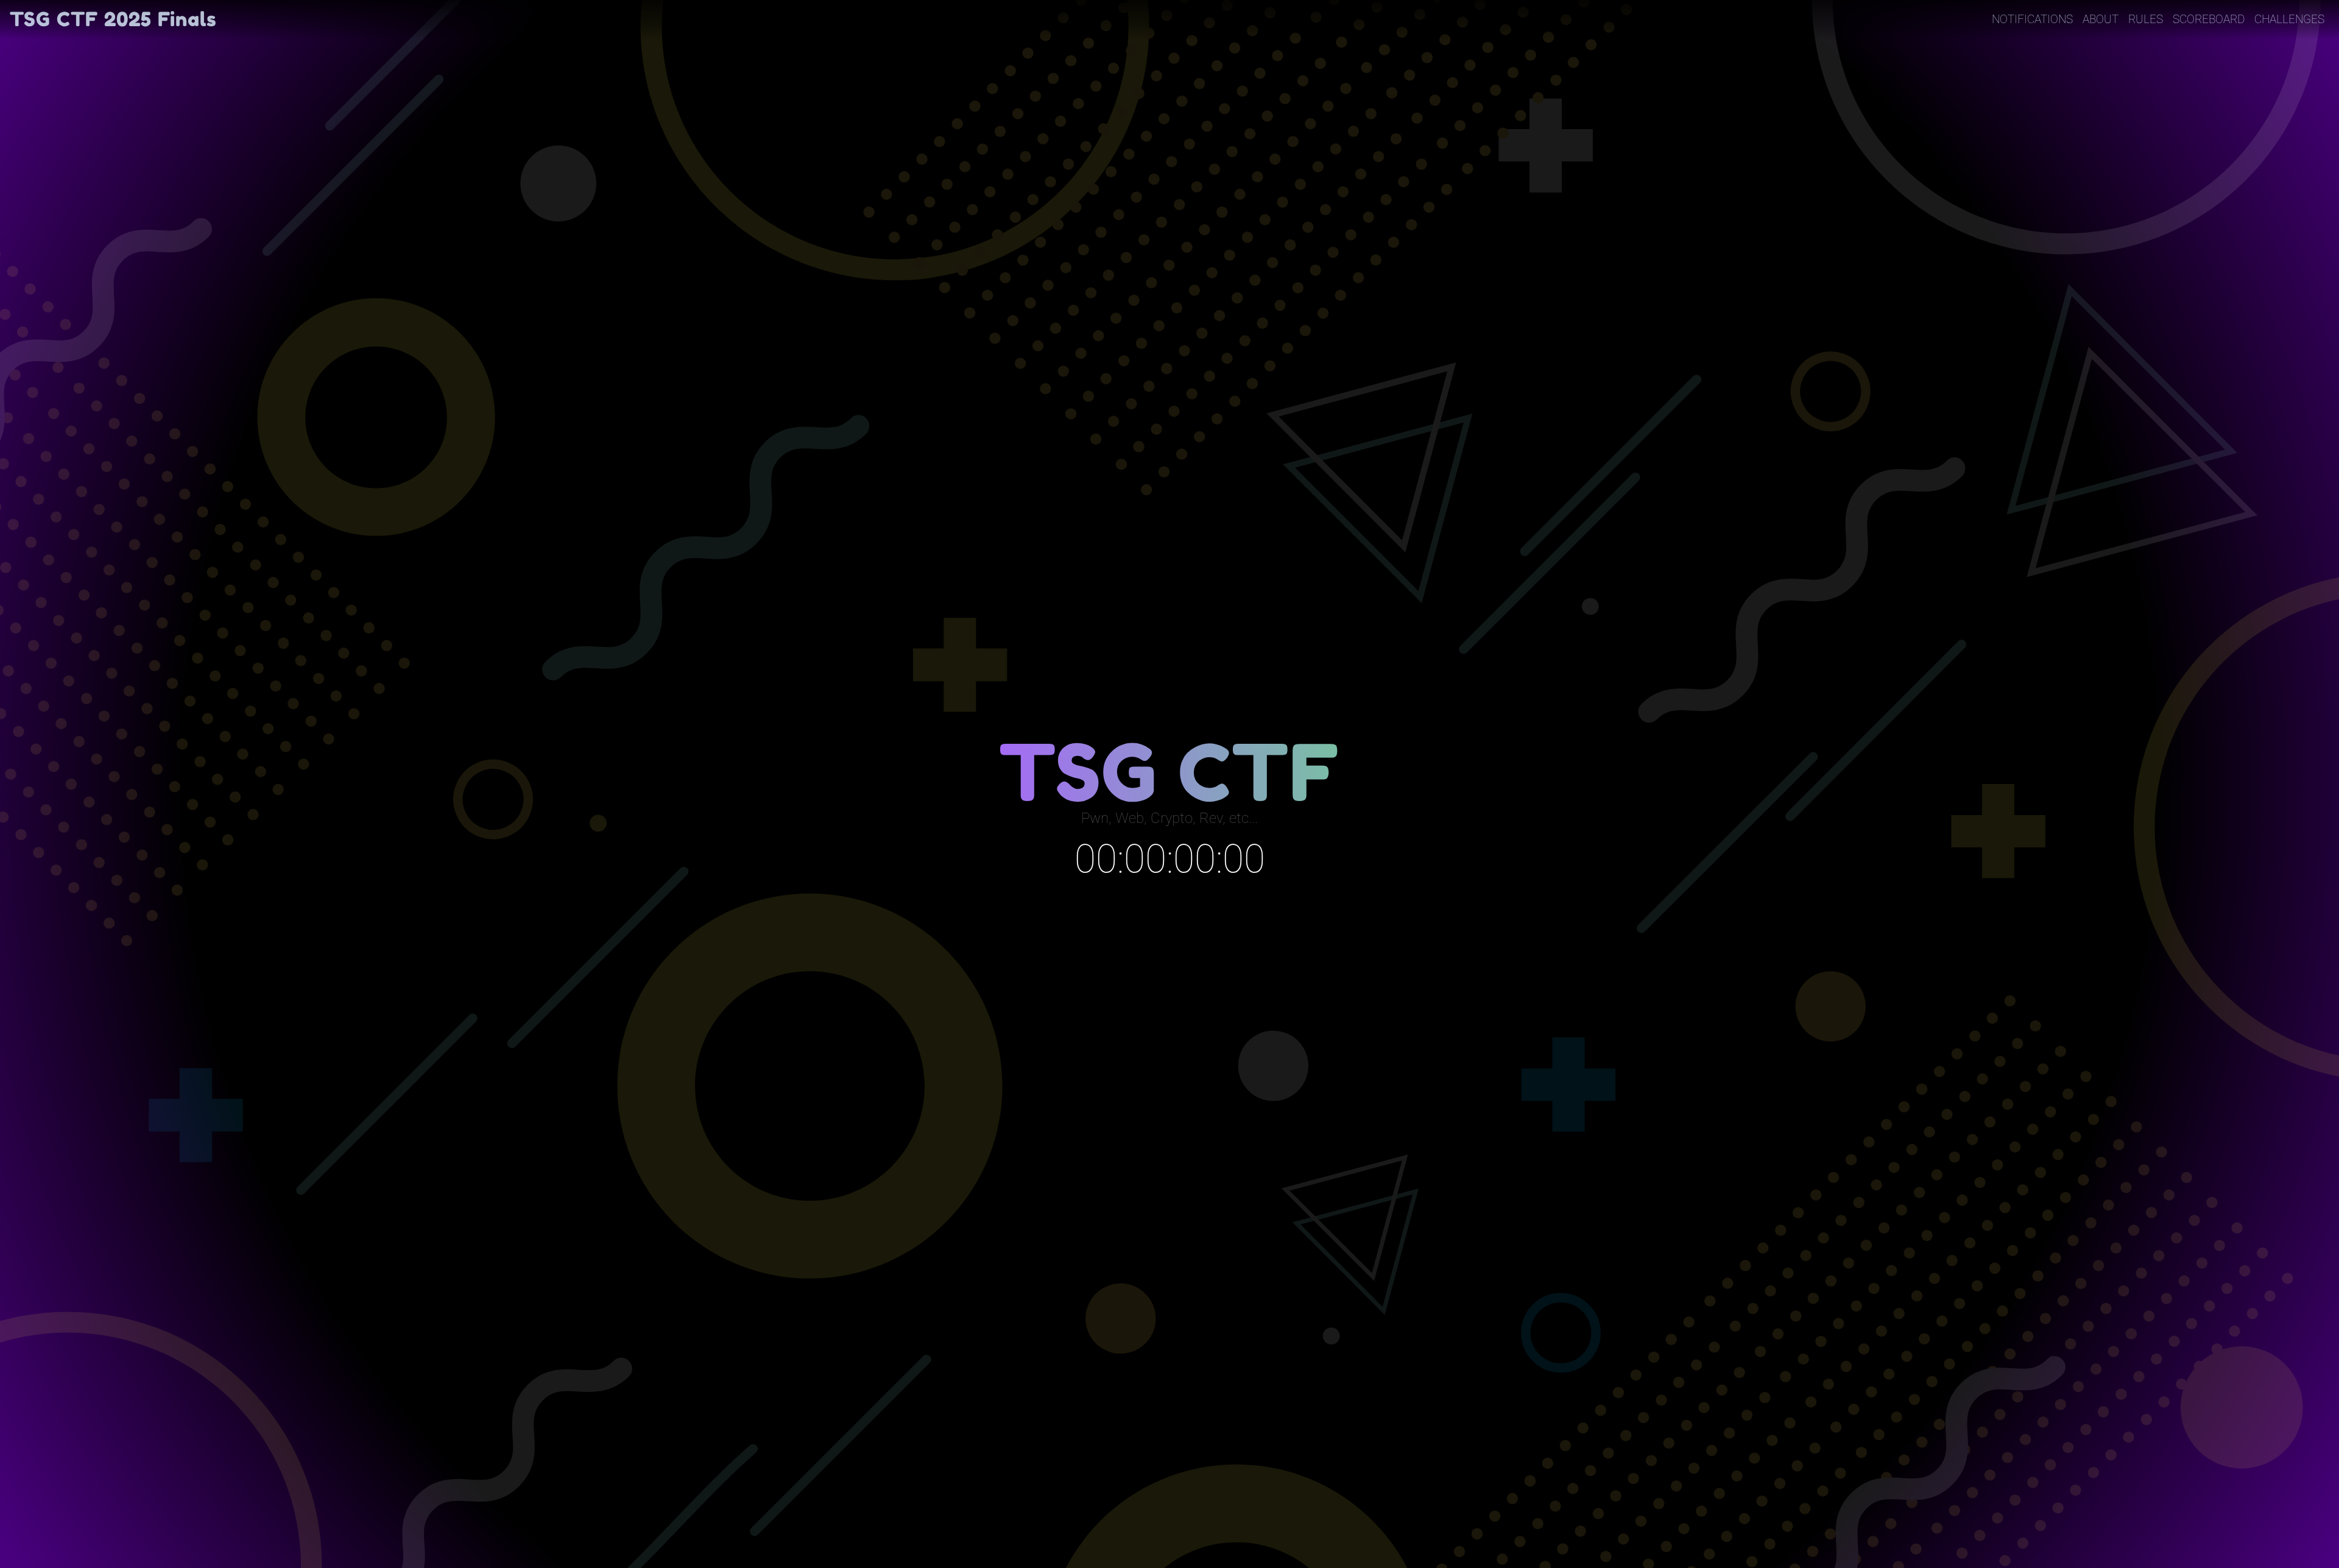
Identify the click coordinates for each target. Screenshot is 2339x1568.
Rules (2146, 19)
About (2101, 19)
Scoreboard (2209, 19)
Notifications (2032, 19)
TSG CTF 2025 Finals (113, 19)
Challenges (2289, 19)
